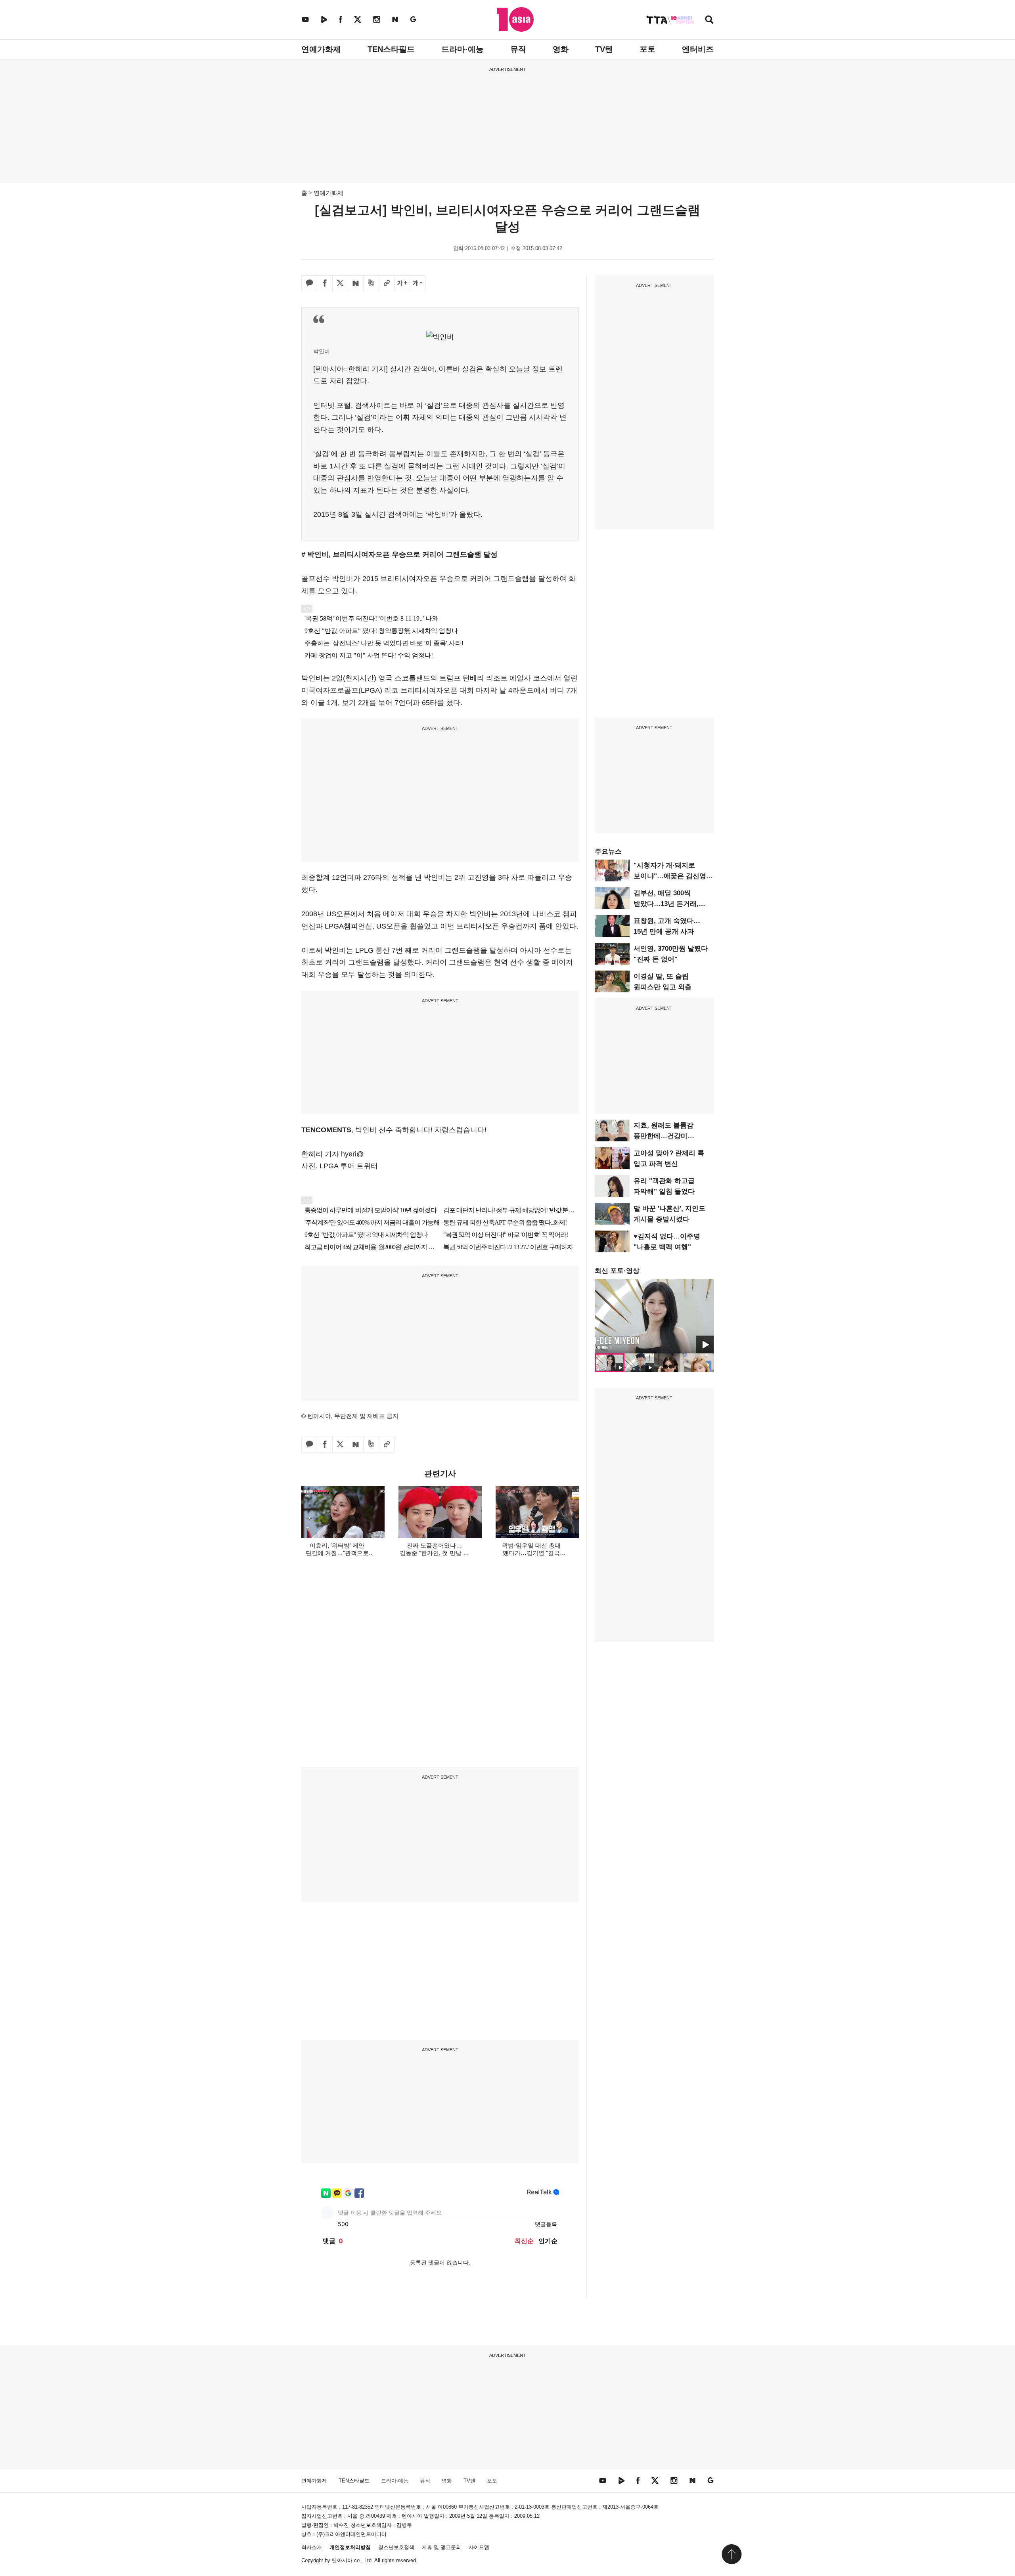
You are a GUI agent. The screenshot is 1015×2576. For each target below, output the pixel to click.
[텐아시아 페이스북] (341, 19)
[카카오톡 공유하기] (309, 283)
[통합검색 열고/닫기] (709, 20)
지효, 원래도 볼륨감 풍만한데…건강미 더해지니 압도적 (664, 1136)
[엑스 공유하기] (340, 283)
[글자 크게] (402, 283)
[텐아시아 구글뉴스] (413, 19)
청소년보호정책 (396, 2547)
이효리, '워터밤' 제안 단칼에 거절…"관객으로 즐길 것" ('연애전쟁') (337, 1553)
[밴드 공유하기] (371, 283)
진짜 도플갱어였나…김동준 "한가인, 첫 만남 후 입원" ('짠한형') (434, 1553)
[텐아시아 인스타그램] (377, 19)
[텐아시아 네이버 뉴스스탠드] (395, 19)
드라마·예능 (462, 49)
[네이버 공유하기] (356, 283)
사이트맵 (479, 2547)
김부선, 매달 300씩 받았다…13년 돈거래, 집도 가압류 (666, 904)
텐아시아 (342, 2560)
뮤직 (518, 49)
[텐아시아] (515, 19)
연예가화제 (321, 49)
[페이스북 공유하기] (325, 283)
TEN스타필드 (391, 49)
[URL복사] (387, 283)
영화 (561, 49)
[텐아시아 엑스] (358, 19)
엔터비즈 (698, 49)
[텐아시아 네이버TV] (324, 19)
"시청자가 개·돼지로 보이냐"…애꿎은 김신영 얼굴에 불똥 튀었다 (670, 876)
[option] (654, 1316)
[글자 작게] (417, 283)
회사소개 (312, 2547)
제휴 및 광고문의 (441, 2547)
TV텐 (604, 49)
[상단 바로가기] (732, 2554)
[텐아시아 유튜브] (305, 19)
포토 (647, 49)
